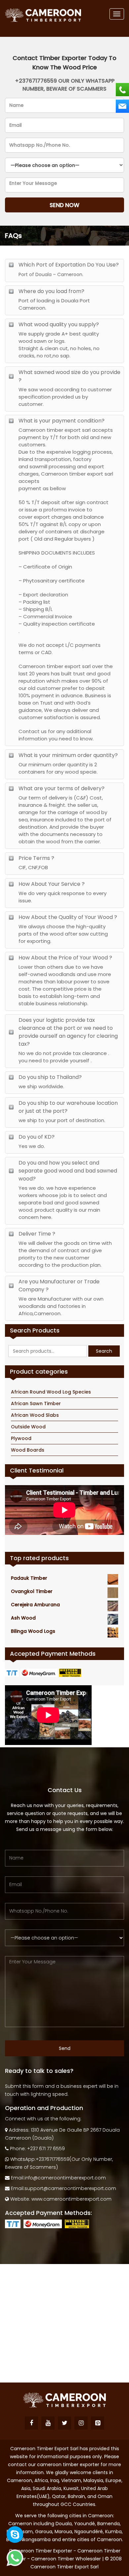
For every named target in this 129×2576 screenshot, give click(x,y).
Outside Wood (28, 1427)
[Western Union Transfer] (71, 1672)
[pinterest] (98, 2423)
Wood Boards (28, 1450)
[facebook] (31, 2423)
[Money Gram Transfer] (40, 1672)
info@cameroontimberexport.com (65, 2178)
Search (104, 1351)
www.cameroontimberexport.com (71, 2199)
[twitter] (64, 2423)
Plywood (21, 1438)
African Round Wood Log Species (51, 1392)
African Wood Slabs (35, 1415)
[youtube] (48, 2423)
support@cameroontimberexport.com (70, 2188)
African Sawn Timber (36, 1403)
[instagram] (81, 2423)
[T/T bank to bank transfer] (13, 1672)
